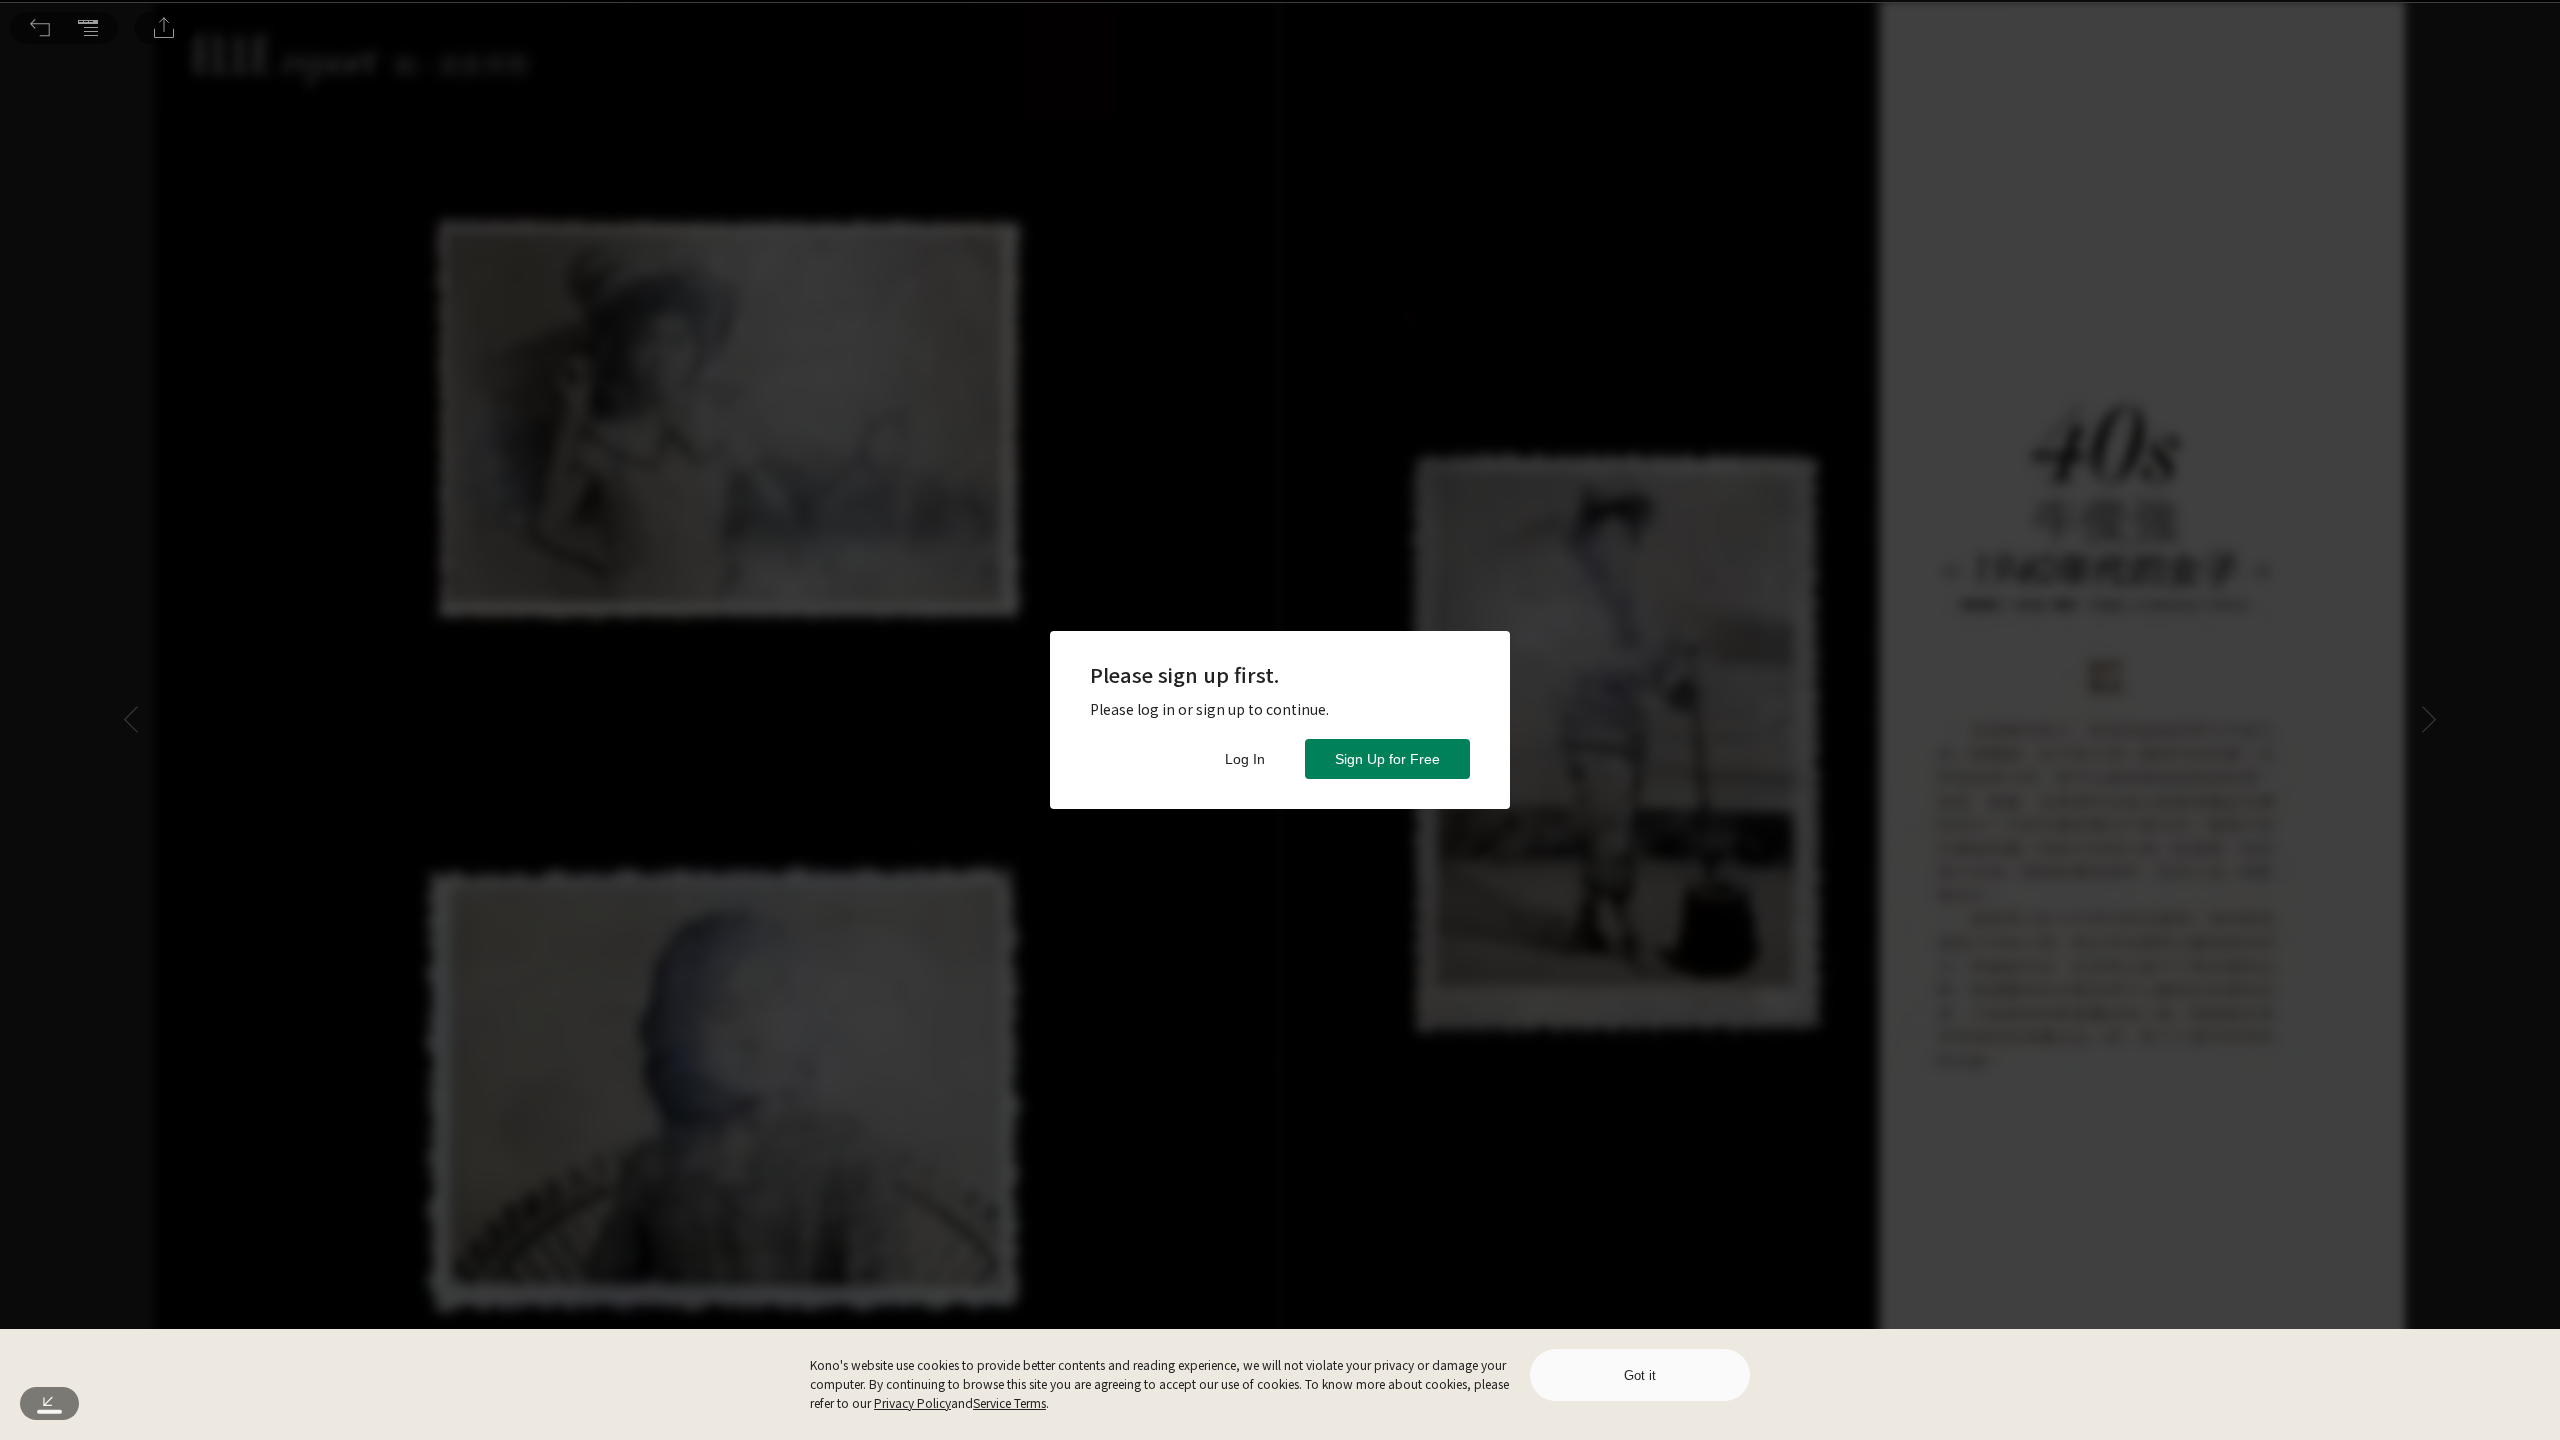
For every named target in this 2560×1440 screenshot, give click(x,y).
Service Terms (1009, 1402)
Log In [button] (1245, 759)
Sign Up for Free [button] (1387, 759)
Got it (1640, 1375)
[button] (40, 28)
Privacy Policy (912, 1402)
